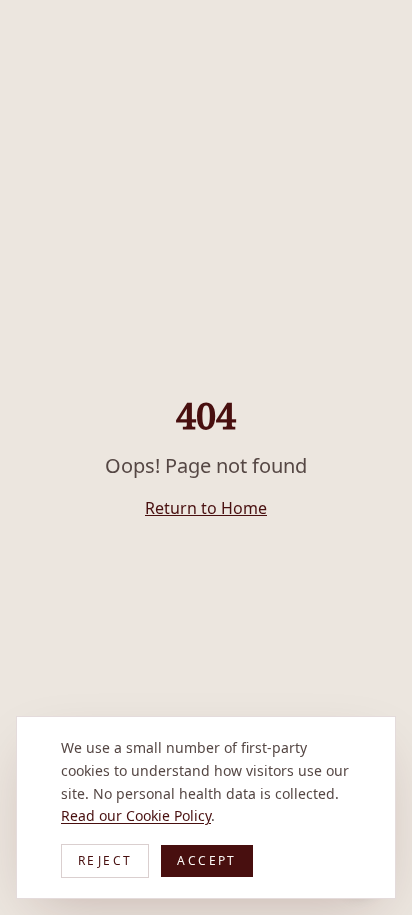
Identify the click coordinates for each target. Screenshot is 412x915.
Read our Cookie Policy (136, 815)
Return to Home (206, 508)
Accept (206, 860)
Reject (105, 860)
